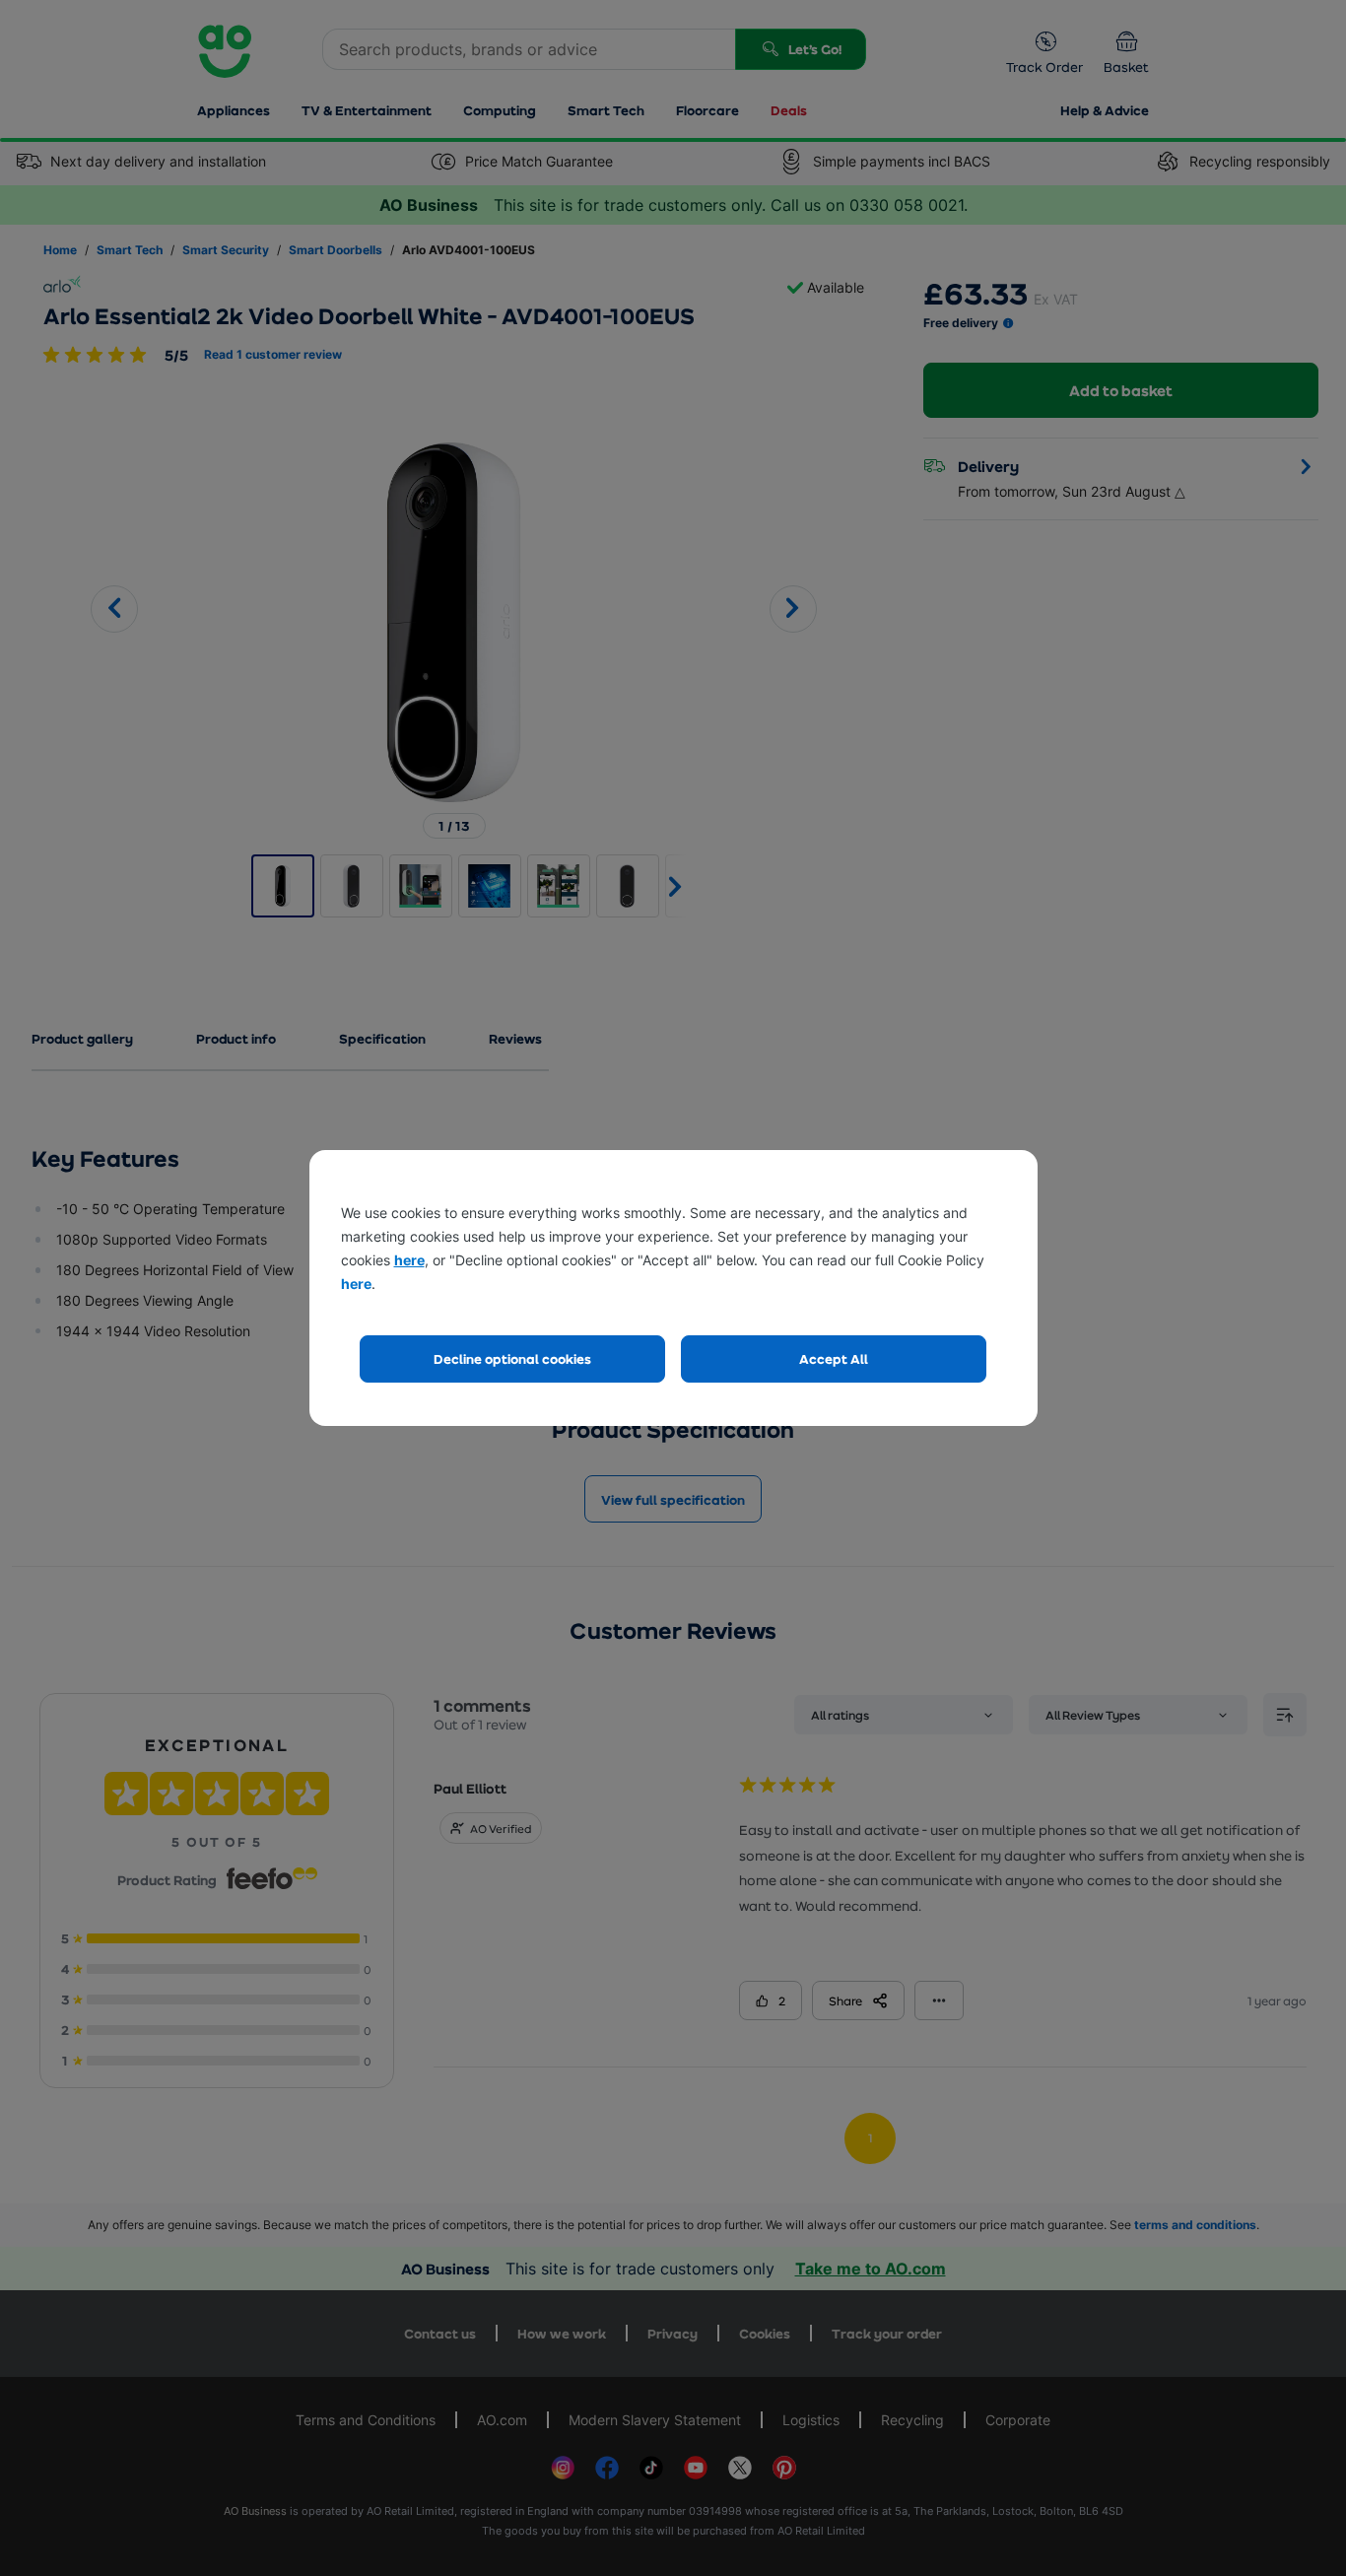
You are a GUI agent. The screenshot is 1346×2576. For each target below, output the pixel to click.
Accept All (834, 1358)
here (409, 1260)
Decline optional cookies (512, 1358)
